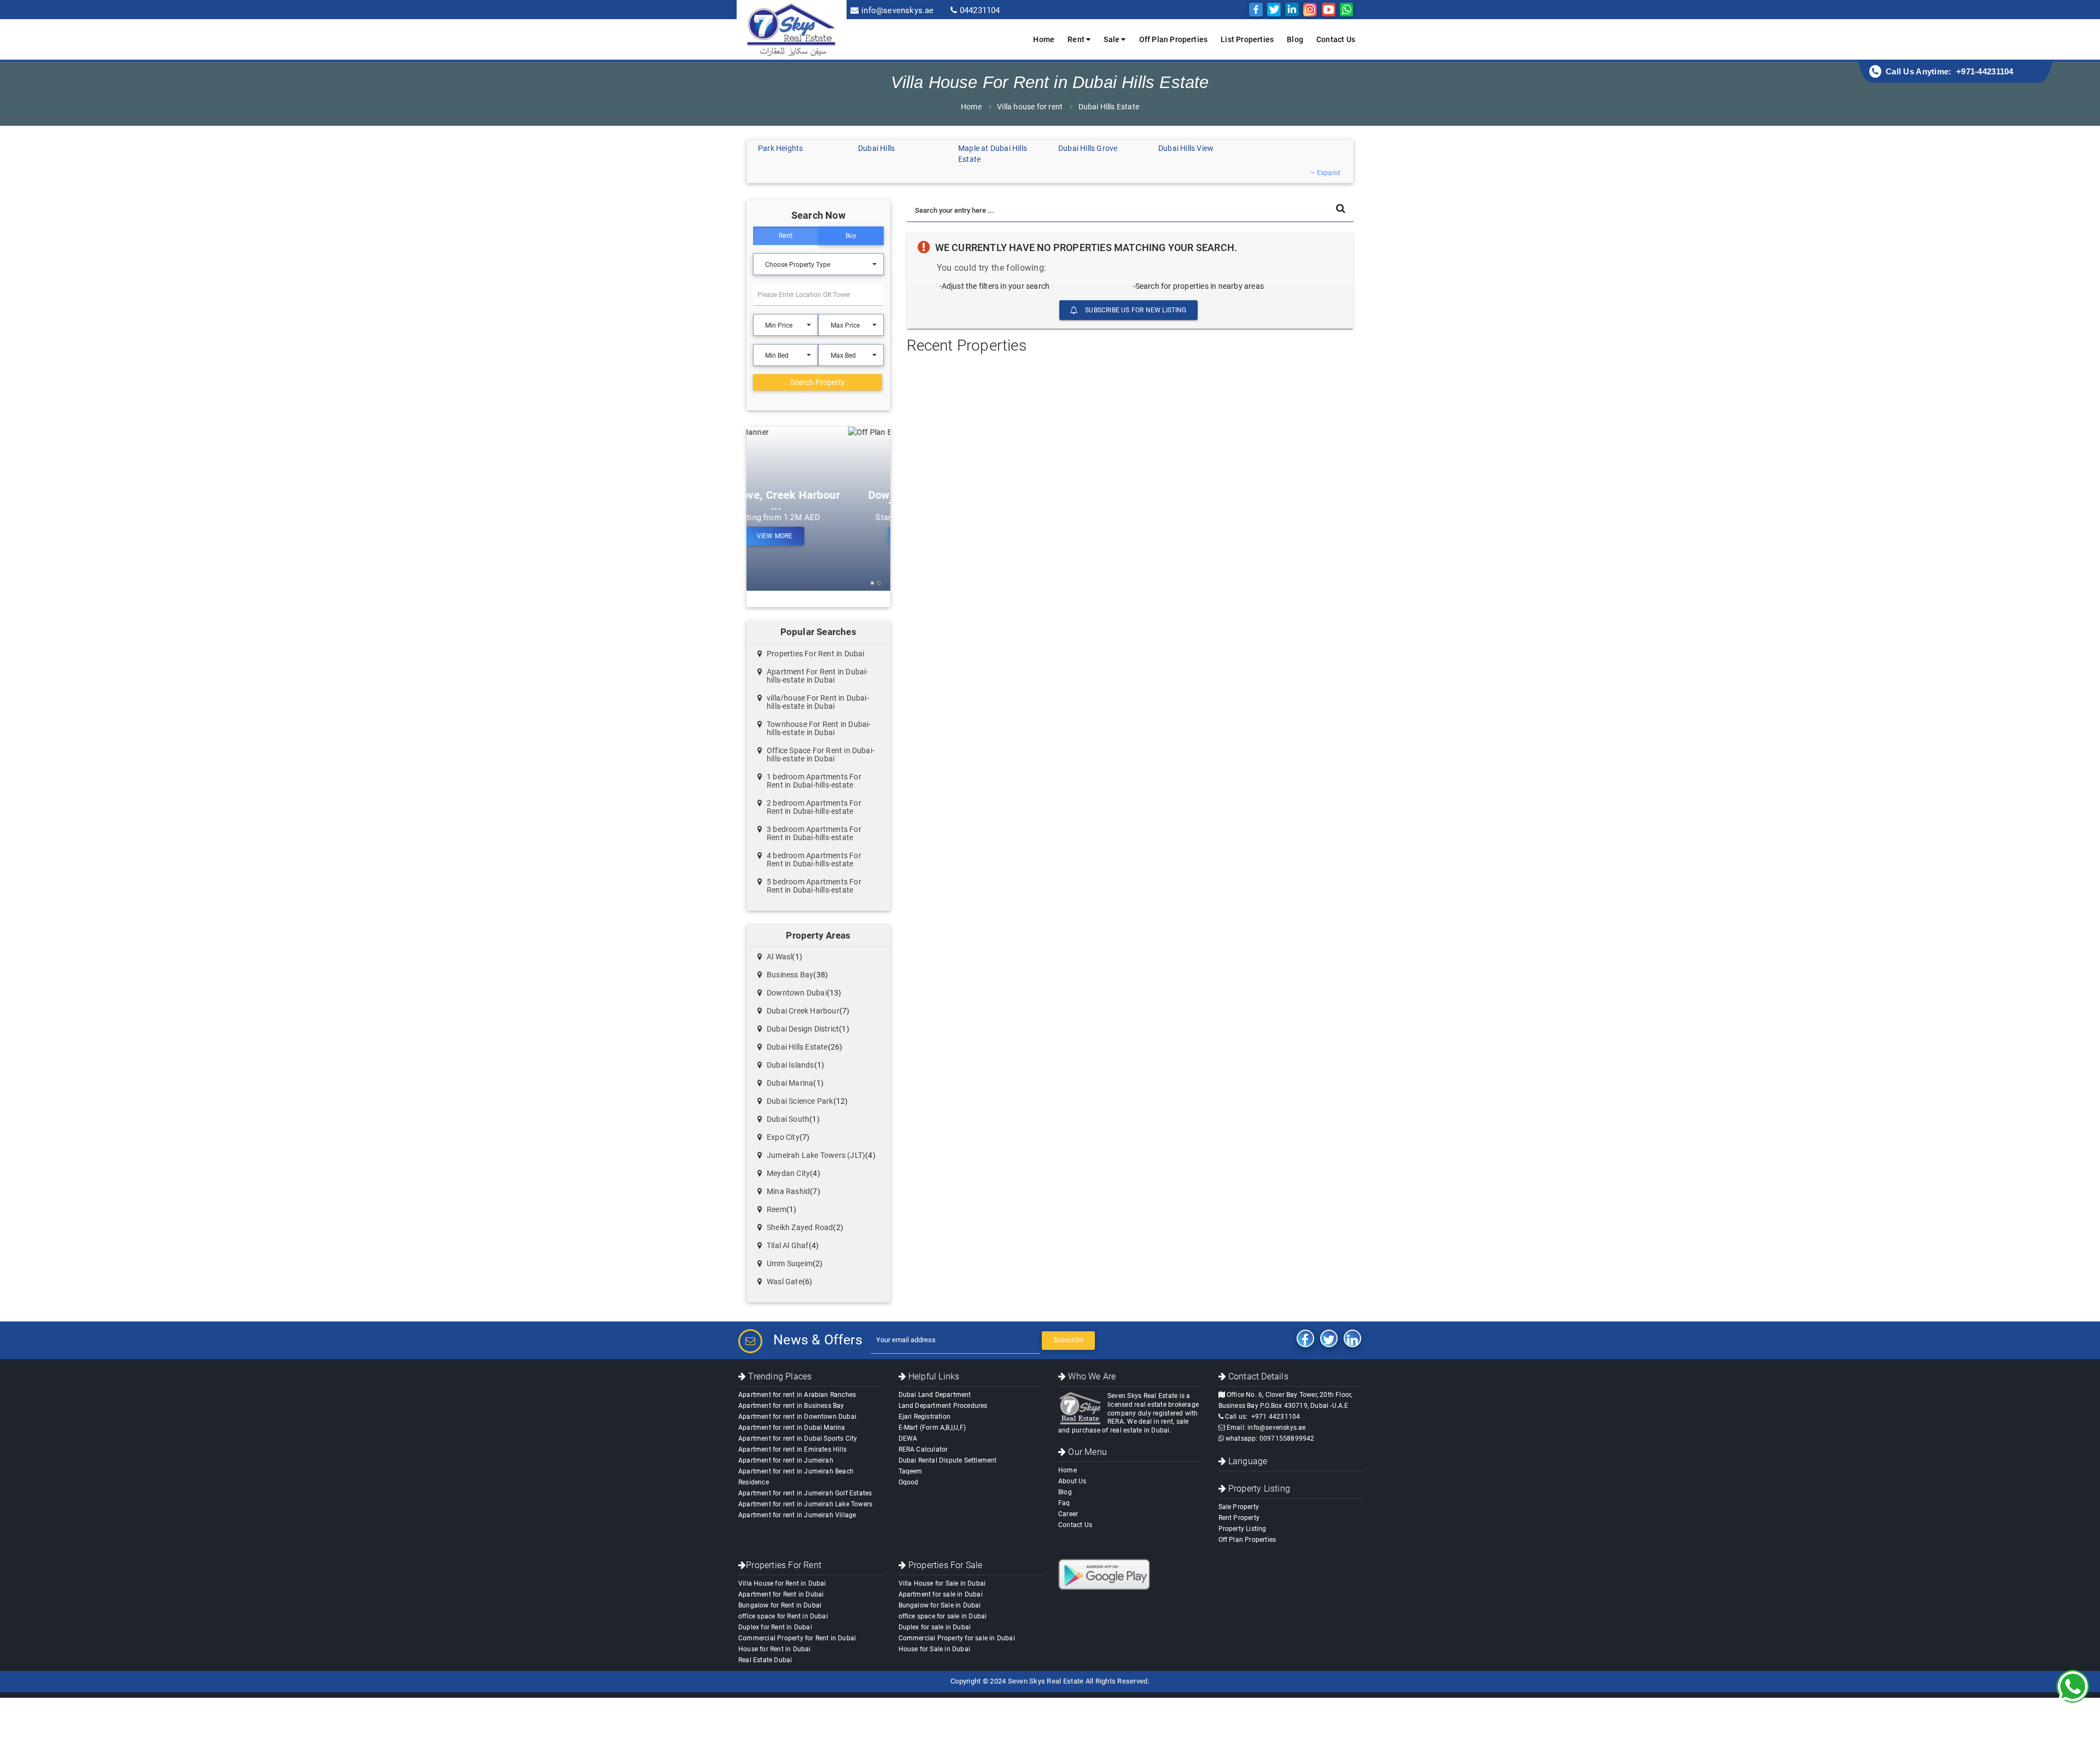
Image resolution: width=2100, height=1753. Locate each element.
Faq (1064, 1503)
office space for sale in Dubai (943, 1616)
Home (1044, 39)
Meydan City (788, 1173)
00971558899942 (1287, 1438)
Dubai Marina (790, 1083)
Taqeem (911, 1471)
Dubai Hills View (1186, 148)
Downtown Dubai (797, 993)
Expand (1328, 173)
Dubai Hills (876, 148)
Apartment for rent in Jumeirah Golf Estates (805, 1493)
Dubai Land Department (935, 1395)
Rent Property (1239, 1518)
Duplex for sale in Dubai (935, 1627)
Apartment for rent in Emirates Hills (792, 1449)
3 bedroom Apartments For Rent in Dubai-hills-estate (814, 833)
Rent (786, 236)
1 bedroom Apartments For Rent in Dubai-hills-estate (814, 781)
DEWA (908, 1438)
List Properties (1247, 39)
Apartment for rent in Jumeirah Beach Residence (796, 1477)
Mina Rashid (788, 1191)
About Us (1072, 1481)
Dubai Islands (791, 1065)
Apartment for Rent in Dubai (781, 1594)
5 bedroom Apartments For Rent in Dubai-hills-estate (814, 886)
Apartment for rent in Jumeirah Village (797, 1515)
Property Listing (1242, 1529)
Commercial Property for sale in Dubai (957, 1638)
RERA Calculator (923, 1449)
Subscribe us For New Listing (1135, 310)
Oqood (909, 1482)
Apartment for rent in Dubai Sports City (798, 1438)
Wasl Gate (784, 1282)
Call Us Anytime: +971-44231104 (1950, 71)
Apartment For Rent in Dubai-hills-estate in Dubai (818, 676)
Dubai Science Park (800, 1101)
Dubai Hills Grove (1088, 148)
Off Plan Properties (1174, 39)
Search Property (818, 382)
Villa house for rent (1030, 107)
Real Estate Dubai (765, 1660)
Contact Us (1336, 39)
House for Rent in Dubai (775, 1649)
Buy (851, 236)
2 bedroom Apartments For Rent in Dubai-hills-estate (814, 807)
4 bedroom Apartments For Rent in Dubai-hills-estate (814, 860)
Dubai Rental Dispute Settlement (948, 1460)
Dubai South (788, 1119)
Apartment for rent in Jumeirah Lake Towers (805, 1504)
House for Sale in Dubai (935, 1649)
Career (1068, 1514)
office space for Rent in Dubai (783, 1616)
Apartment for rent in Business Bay (791, 1406)
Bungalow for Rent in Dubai (780, 1605)
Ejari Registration (925, 1417)
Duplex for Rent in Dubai (775, 1627)
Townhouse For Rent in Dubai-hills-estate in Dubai (819, 728)
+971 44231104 (1276, 1417)
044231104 (980, 10)
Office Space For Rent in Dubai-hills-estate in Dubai (821, 755)
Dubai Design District (803, 1029)
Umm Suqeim (790, 1263)
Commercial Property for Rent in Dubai (797, 1638)
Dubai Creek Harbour (803, 1011)
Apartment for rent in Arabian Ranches (797, 1395)
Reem (777, 1209)
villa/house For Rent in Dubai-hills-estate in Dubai (818, 702)
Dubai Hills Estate (797, 1047)
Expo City (783, 1137)
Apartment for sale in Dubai (941, 1594)
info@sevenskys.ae (897, 10)
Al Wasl (779, 957)
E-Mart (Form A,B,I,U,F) (932, 1428)
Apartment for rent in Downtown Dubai (797, 1417)
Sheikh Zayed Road (800, 1227)
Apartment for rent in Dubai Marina (792, 1428)
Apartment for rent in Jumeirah (786, 1460)
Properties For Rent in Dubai (816, 654)
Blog (1295, 39)
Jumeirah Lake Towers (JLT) (816, 1155)
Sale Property (1239, 1507)
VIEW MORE (817, 536)
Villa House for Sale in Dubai (942, 1583)
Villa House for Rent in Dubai (782, 1583)
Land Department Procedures (943, 1406)
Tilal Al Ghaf (788, 1245)
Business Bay (790, 975)
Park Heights (780, 148)
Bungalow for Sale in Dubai (940, 1605)
